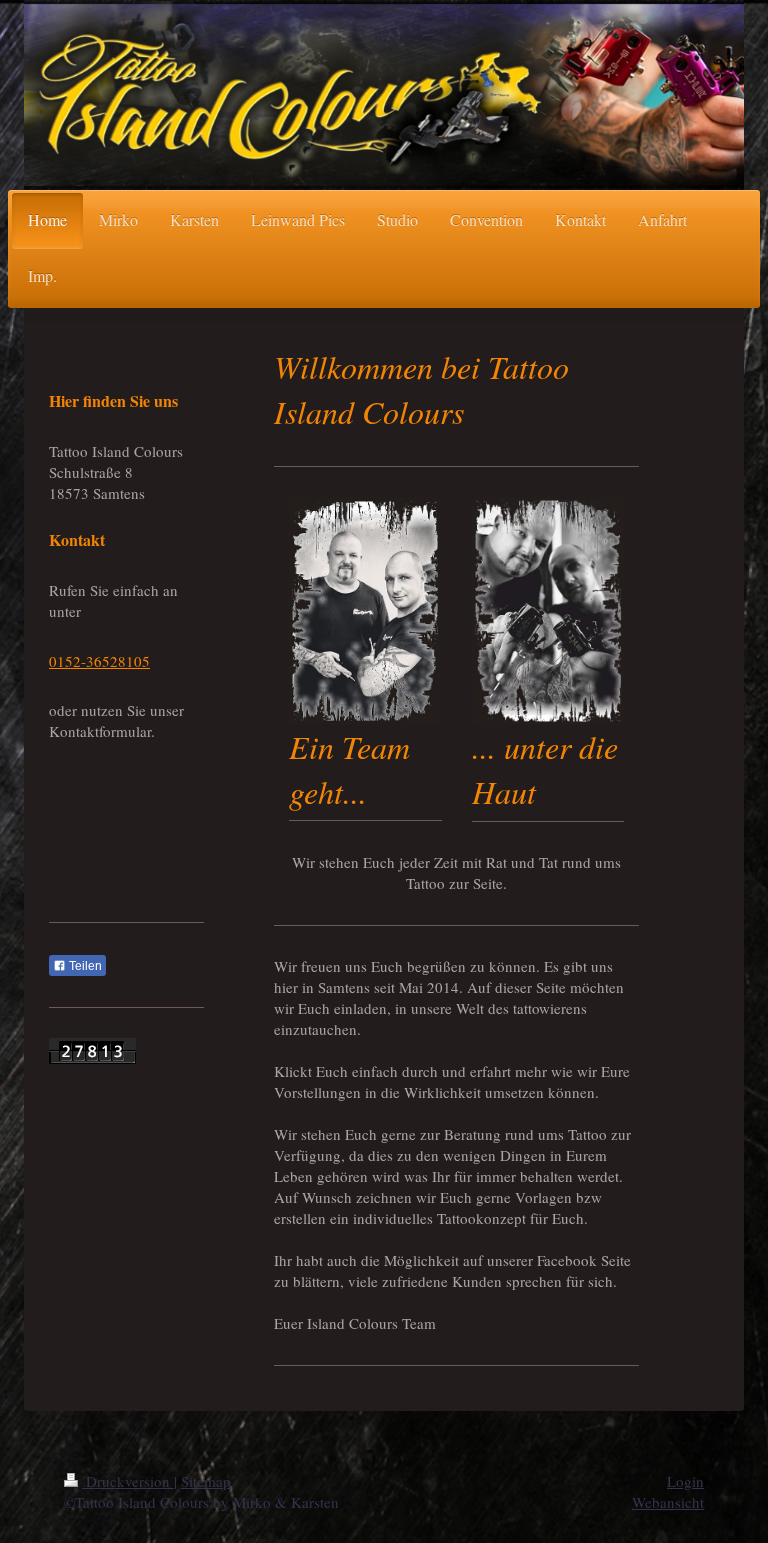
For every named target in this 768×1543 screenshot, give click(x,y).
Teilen (84, 966)
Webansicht (668, 1502)
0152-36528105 (99, 661)
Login (685, 1481)
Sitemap (206, 1481)
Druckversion (128, 1481)
